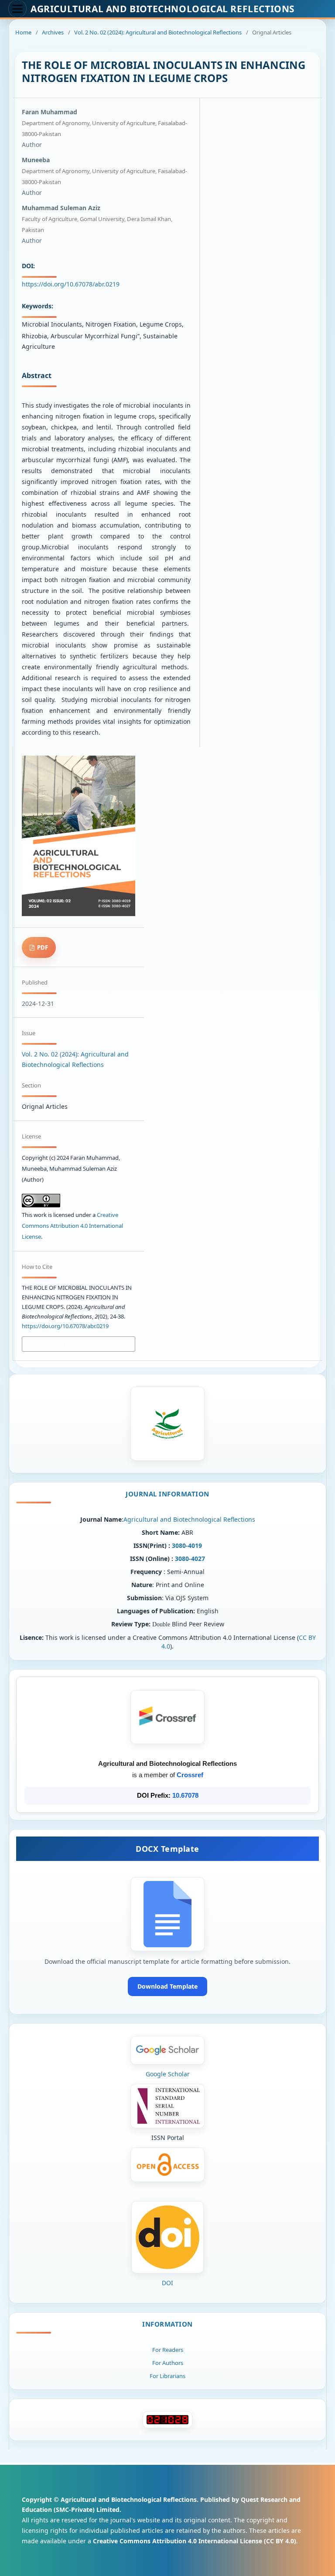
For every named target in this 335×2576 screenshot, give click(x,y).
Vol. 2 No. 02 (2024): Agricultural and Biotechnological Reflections (158, 32)
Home (23, 32)
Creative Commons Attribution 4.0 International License (72, 1226)
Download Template (167, 1986)
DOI (167, 2283)
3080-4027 (190, 1559)
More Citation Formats (57, 1344)
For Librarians (167, 2376)
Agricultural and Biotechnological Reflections (189, 1519)
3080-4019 (187, 1545)
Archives (53, 32)
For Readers (168, 2350)
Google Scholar (168, 2074)
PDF (42, 947)
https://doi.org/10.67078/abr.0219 (71, 284)
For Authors (168, 2363)
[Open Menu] (17, 9)
